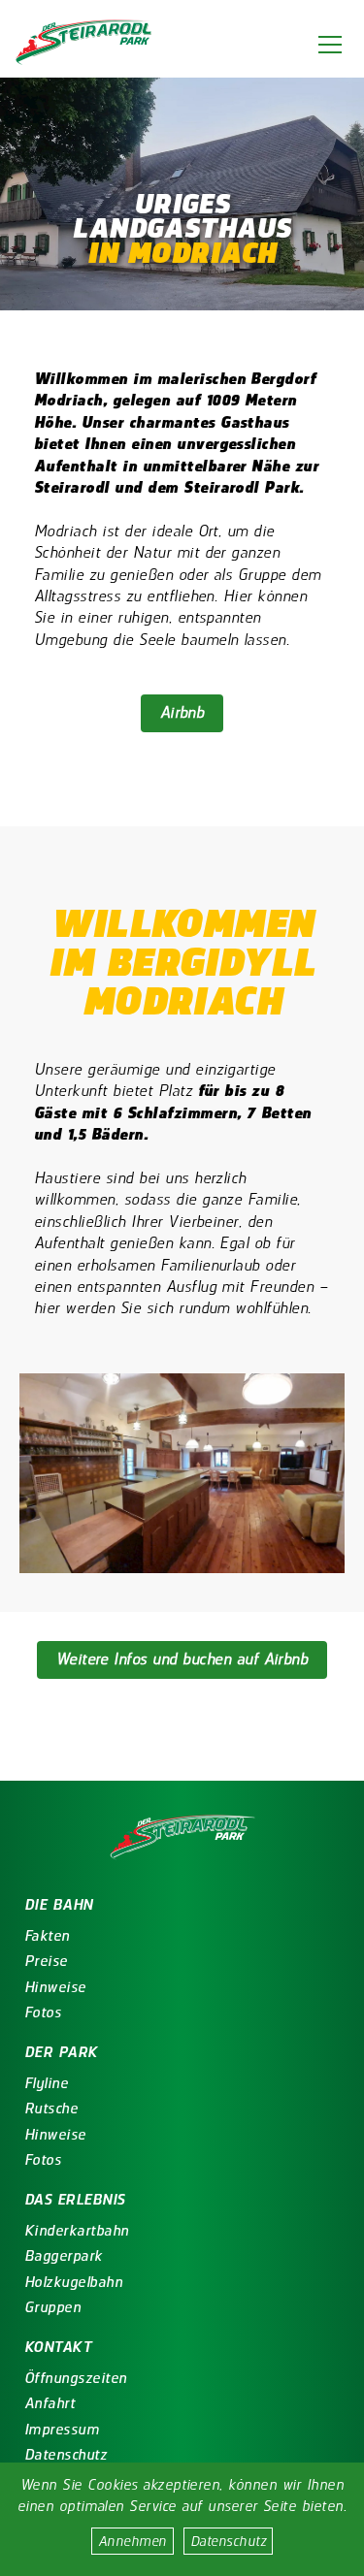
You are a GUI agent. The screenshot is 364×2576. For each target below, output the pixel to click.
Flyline (46, 2083)
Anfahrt (50, 2403)
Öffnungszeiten (76, 2378)
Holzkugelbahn (73, 2282)
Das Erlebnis (75, 2200)
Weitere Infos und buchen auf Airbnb (182, 1659)
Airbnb (182, 712)
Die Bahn (59, 1905)
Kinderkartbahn (77, 2231)
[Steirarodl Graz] (182, 1839)
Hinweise (55, 1987)
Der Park (61, 2052)
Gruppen (52, 2307)
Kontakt (58, 2347)
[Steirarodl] (87, 44)
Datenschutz (228, 2541)
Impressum (62, 2430)
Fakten (47, 1936)
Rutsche (51, 2109)
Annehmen (132, 2541)
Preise (46, 1961)
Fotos (43, 2012)
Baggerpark (64, 2256)
